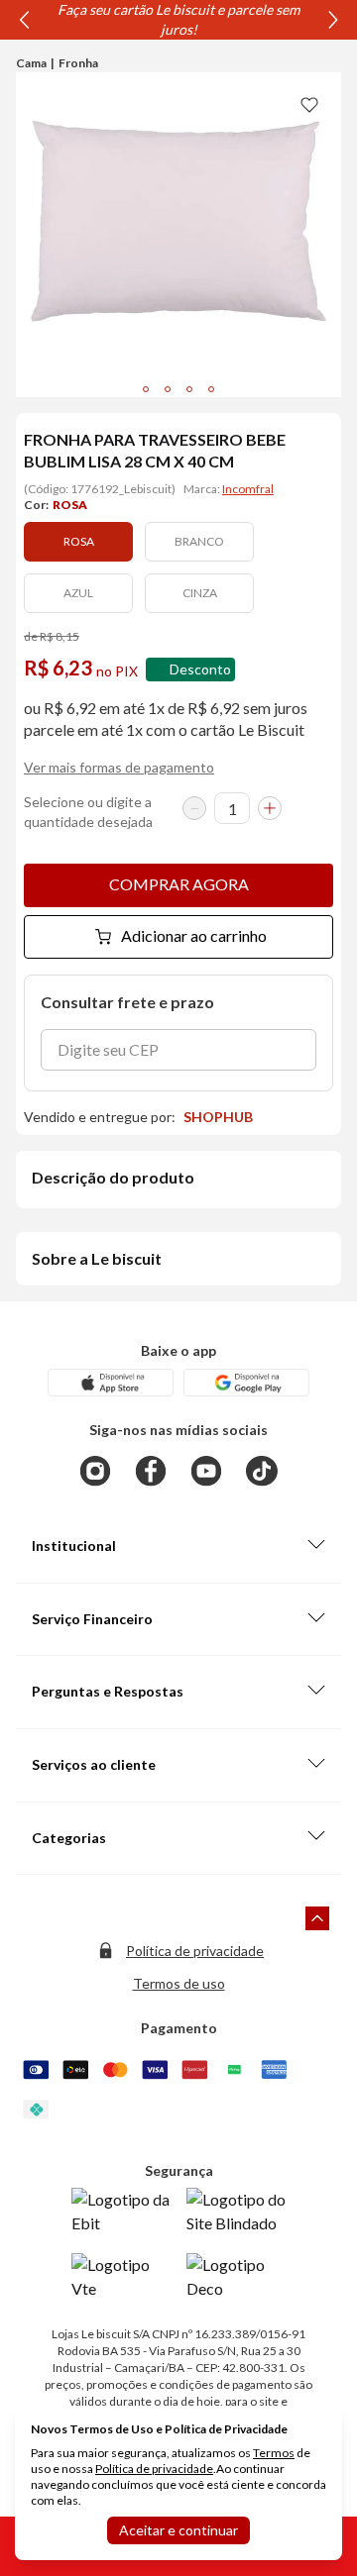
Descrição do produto (113, 1177)
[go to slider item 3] (211, 389)
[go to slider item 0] (146, 389)
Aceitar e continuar (178, 2530)
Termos (274, 2453)
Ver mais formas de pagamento (119, 767)
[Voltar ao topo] (317, 1918)
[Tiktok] (262, 1471)
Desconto (200, 669)
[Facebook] (151, 1471)
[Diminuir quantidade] (194, 808)
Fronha (78, 63)
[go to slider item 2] (189, 389)
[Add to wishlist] (309, 104)
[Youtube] (206, 1471)
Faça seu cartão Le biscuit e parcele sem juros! (178, 19)
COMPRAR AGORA (179, 884)
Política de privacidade (195, 1951)
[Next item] (333, 20)
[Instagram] (95, 1471)
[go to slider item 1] (168, 389)
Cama (31, 63)
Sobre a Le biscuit (97, 1258)
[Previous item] (24, 20)
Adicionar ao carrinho (194, 935)
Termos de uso (179, 1983)
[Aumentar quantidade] (270, 808)
